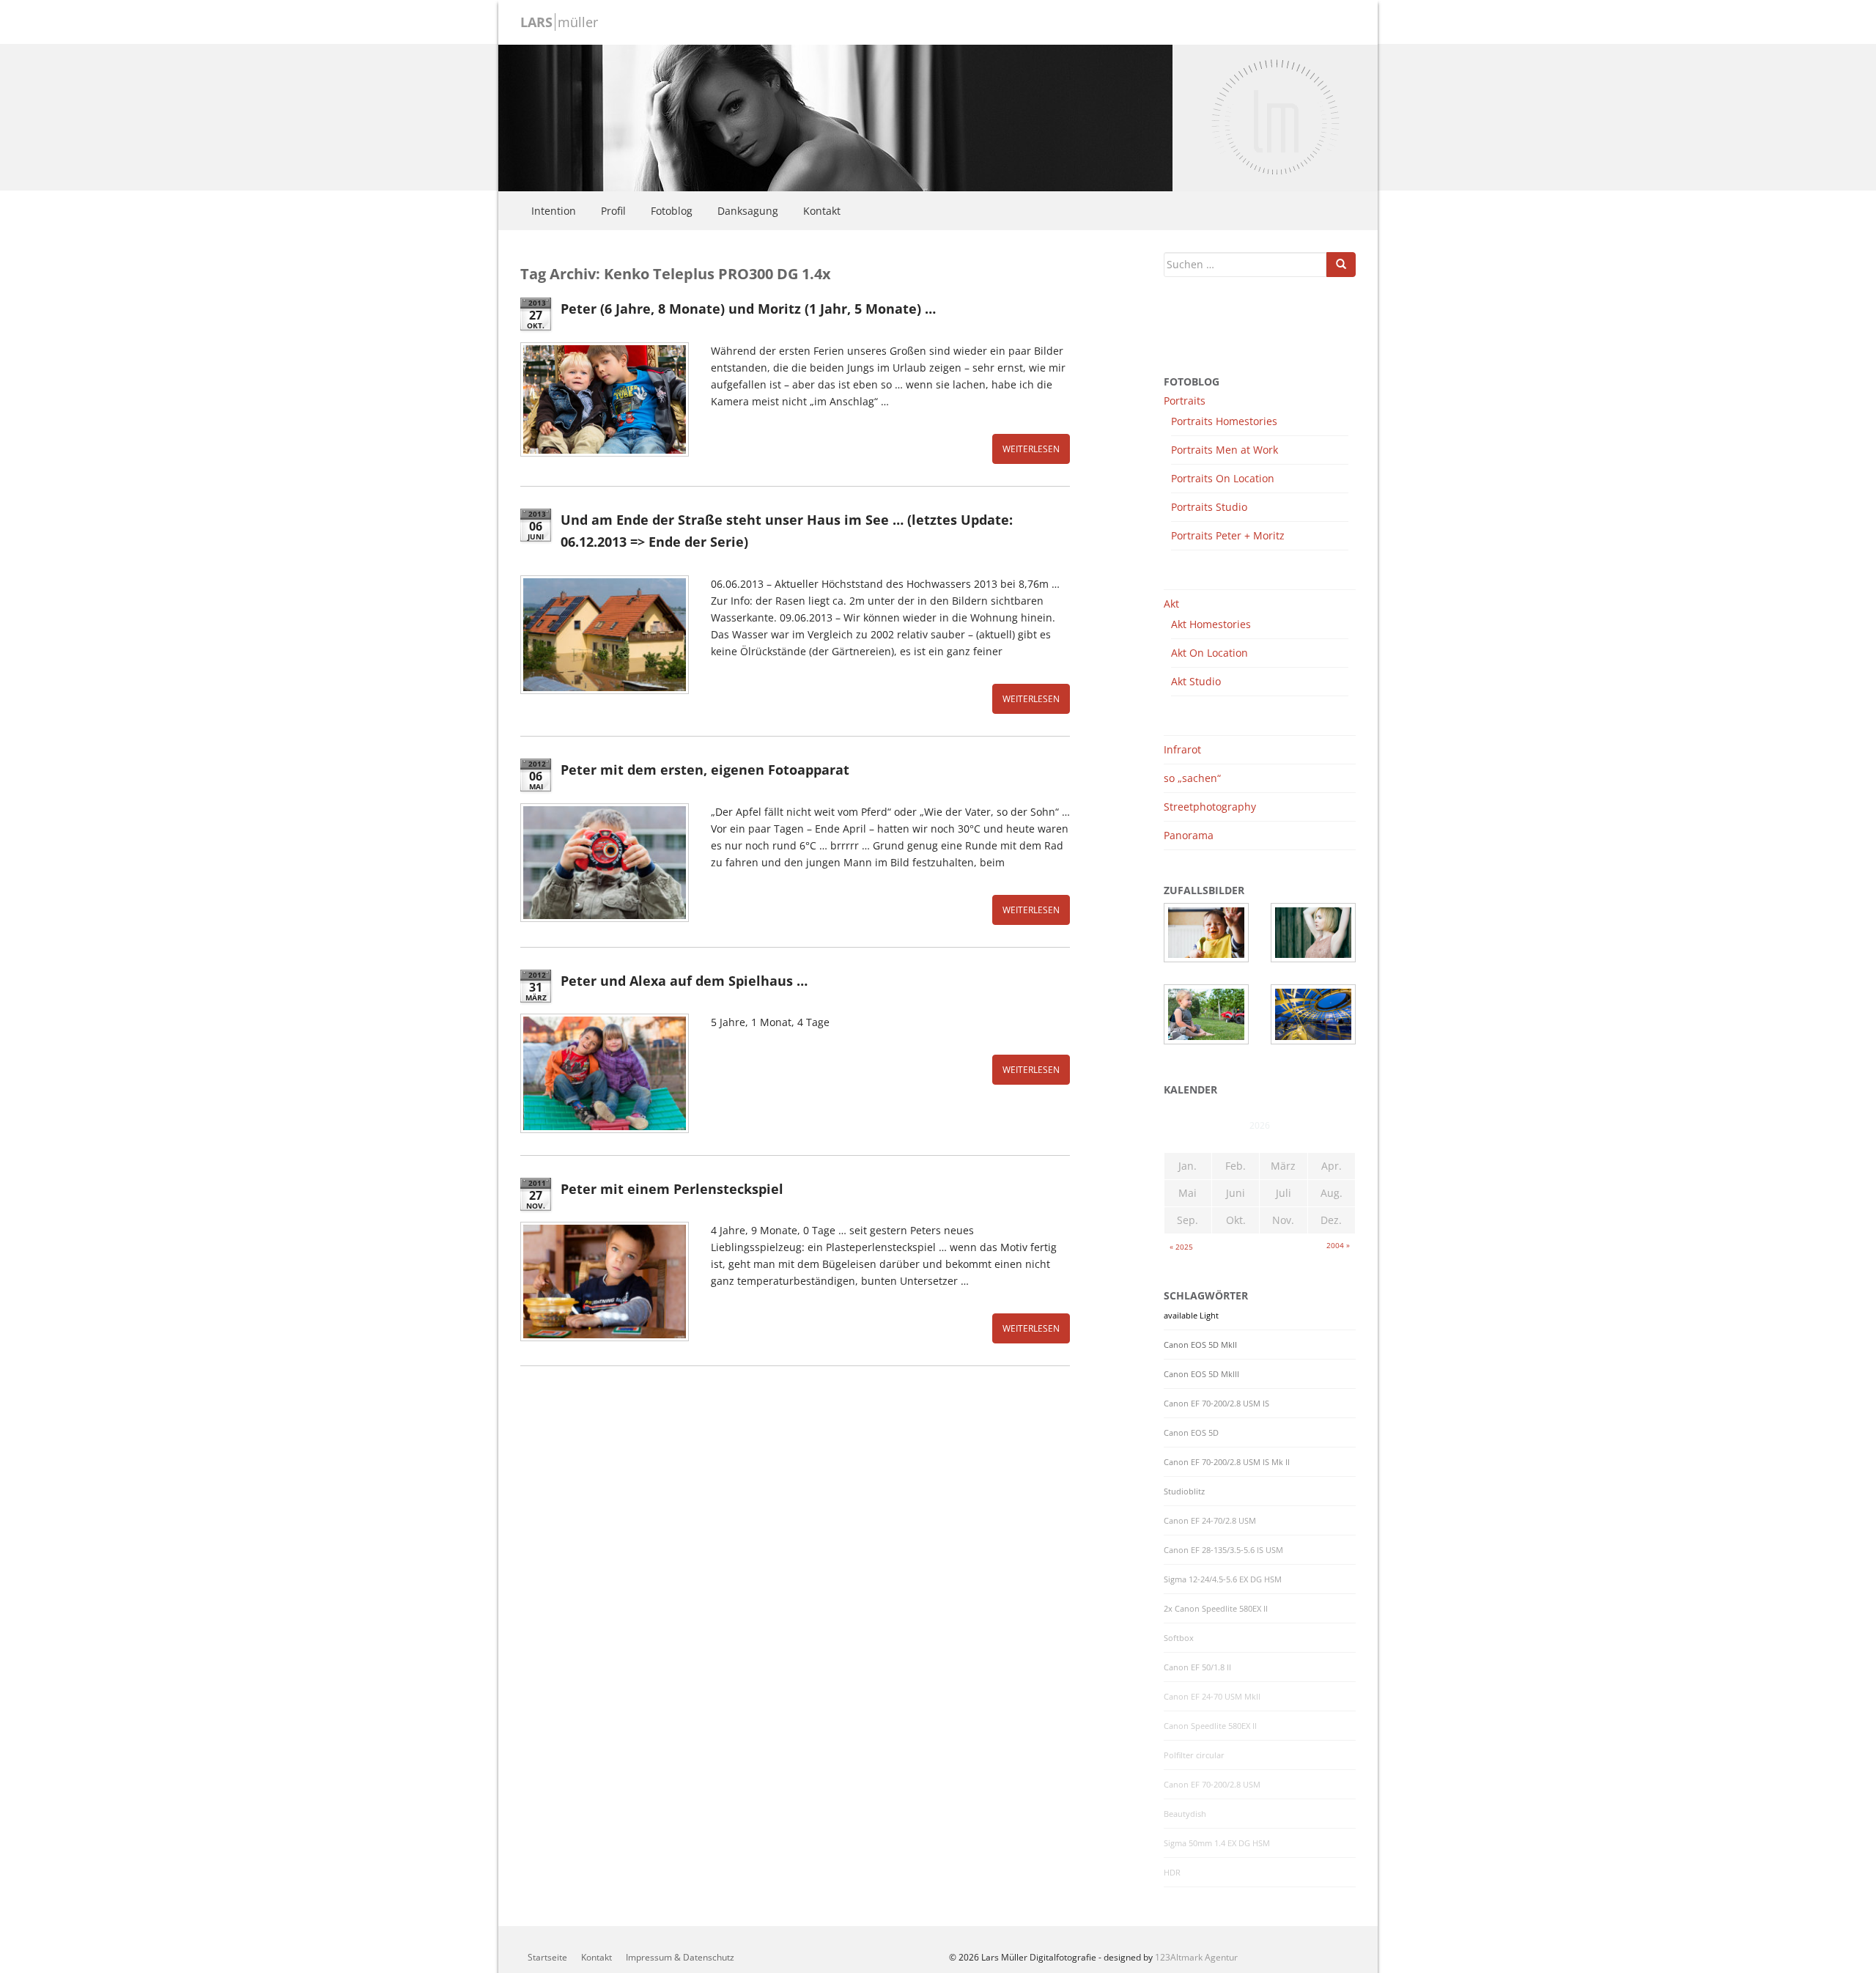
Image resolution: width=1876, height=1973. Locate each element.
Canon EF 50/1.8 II (1197, 1667)
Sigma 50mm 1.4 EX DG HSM (1217, 1843)
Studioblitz (1184, 1491)
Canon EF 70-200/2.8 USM (1212, 1785)
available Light (1191, 1316)
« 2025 (1181, 1247)
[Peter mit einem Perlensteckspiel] (605, 1281)
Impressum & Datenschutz (680, 1957)
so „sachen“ (1192, 778)
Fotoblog (672, 211)
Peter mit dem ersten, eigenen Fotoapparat (705, 770)
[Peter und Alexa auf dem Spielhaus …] (605, 1073)
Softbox (1179, 1638)
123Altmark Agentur (1196, 1957)
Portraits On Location (1223, 478)
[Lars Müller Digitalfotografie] (835, 116)
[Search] (1341, 265)
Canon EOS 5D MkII (1200, 1345)
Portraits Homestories (1224, 421)
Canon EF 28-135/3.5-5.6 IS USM (1223, 1550)
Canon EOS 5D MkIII (1201, 1374)
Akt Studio (1196, 681)
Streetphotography (1210, 807)
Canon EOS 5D (1191, 1433)
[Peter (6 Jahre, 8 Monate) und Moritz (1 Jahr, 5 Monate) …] (605, 399)
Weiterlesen (1031, 449)
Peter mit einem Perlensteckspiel (672, 1189)
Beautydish (1185, 1814)
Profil (613, 211)
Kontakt (822, 211)
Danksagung (748, 211)
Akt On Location (1210, 653)
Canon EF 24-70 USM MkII (1212, 1697)
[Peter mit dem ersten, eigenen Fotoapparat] (605, 863)
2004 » (1338, 1245)
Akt (1171, 604)
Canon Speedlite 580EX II (1210, 1726)
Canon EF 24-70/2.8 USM (1210, 1521)
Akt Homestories (1211, 624)
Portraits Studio (1209, 507)
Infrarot (1182, 749)
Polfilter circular (1194, 1755)
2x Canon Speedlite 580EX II (1216, 1609)
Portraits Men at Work (1225, 450)
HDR (1172, 1873)
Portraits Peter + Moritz (1228, 535)
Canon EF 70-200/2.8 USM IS (1216, 1404)
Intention (554, 211)
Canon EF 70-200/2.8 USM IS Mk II (1227, 1462)
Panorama (1189, 835)
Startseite (547, 1957)
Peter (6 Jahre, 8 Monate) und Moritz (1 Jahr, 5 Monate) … (748, 309)
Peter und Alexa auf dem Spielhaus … (684, 981)
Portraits (1185, 401)
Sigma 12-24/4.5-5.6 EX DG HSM (1223, 1579)
